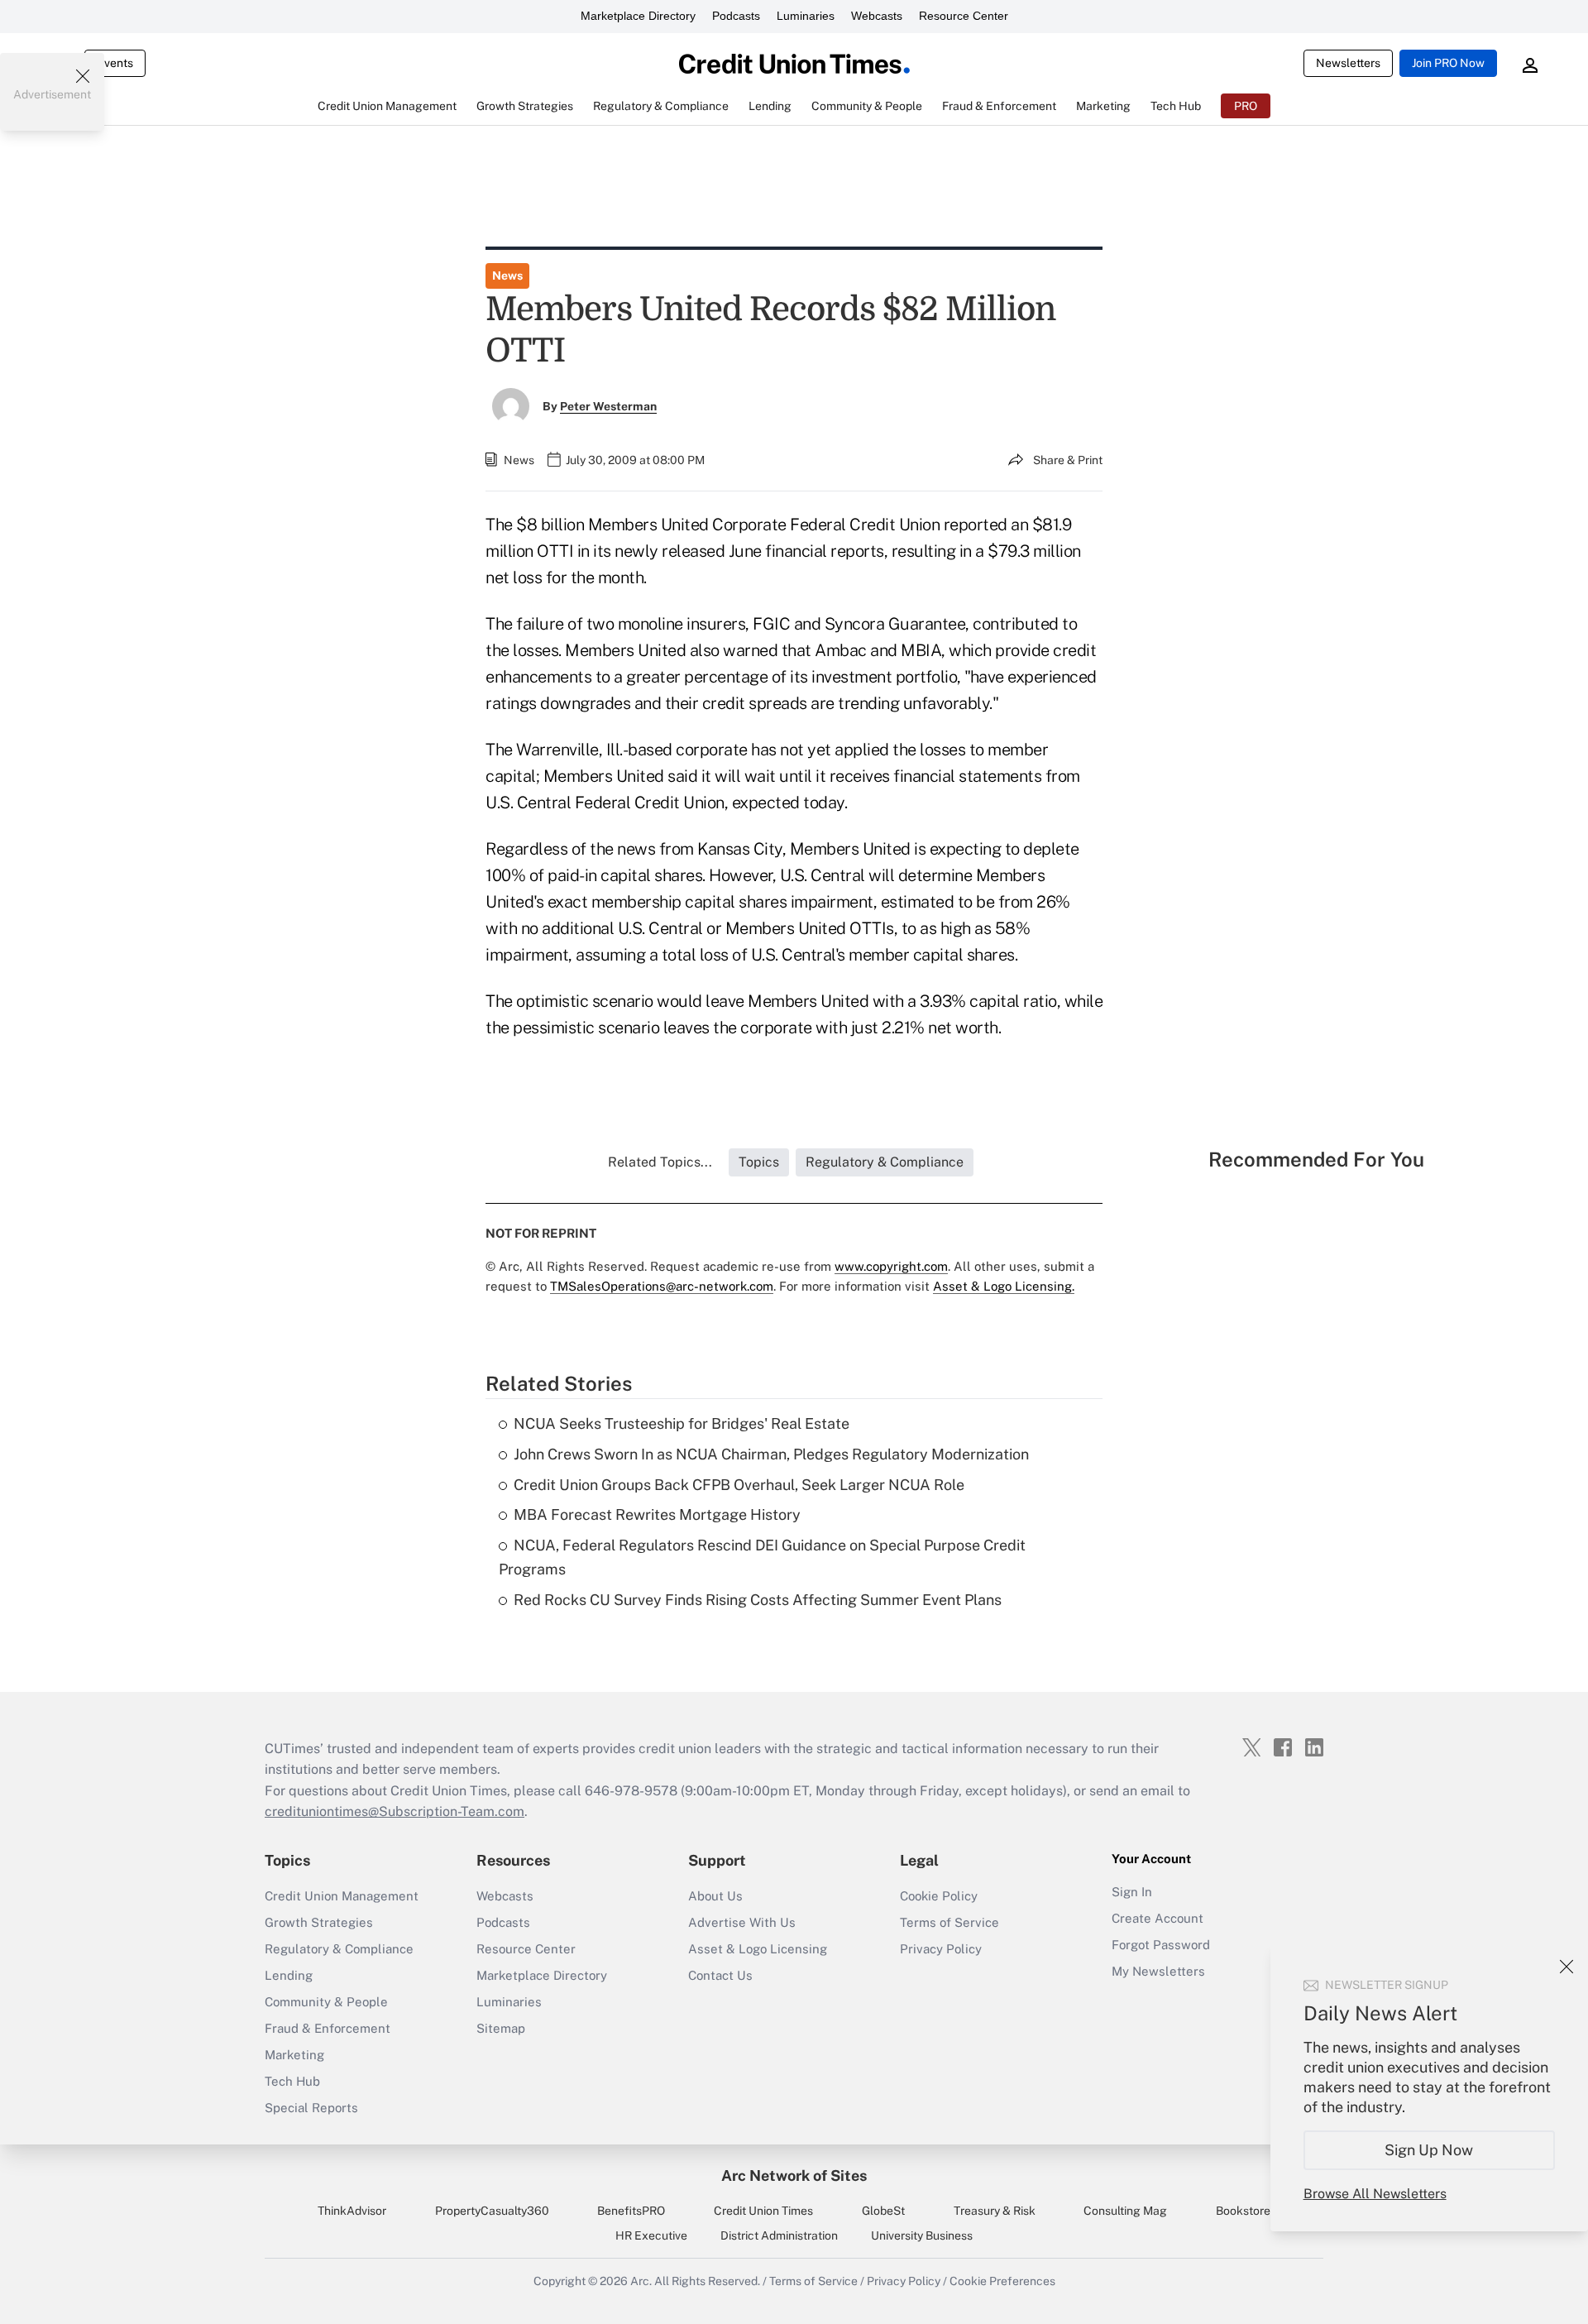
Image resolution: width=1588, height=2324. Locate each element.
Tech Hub (292, 2081)
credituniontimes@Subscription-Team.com (395, 1811)
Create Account (1158, 1918)
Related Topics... (660, 1162)
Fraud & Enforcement (328, 2028)
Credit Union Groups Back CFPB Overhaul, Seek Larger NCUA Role (739, 1485)
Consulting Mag (1125, 2211)
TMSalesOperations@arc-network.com (662, 1286)
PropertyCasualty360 (492, 2211)
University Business (922, 2235)
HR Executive (651, 2235)
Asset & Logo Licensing (758, 1949)
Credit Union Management (342, 1896)
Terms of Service (949, 1922)
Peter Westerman (608, 406)
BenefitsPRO (631, 2211)
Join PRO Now (1448, 63)
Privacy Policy (941, 1949)
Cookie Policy (939, 1896)
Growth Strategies (319, 1922)
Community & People (326, 2002)
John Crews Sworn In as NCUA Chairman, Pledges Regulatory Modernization (771, 1454)
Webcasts (877, 16)
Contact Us (720, 1975)
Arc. (641, 2281)
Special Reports (311, 2108)
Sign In (1132, 1892)
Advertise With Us (742, 1922)
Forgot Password (1161, 1945)
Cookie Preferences (1002, 2281)
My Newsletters (1158, 1971)
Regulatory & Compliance (339, 1949)
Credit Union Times (763, 2211)
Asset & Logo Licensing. (1004, 1286)
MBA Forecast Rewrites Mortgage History (657, 1514)
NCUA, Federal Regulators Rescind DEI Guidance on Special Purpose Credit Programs (762, 1557)
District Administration (779, 2235)
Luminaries (806, 16)
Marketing (294, 2055)
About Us (715, 1896)
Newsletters (1348, 63)
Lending (289, 1975)
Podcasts (736, 16)
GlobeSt (883, 2211)
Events (115, 63)
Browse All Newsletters (1375, 2194)
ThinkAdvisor (352, 2211)
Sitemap (501, 2028)
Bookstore (1243, 2211)
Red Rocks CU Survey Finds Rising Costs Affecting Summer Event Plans (758, 1600)
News (507, 276)
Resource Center (964, 16)
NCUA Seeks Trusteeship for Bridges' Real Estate (682, 1423)
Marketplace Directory (638, 16)
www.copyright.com (891, 1266)
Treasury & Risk (995, 2211)
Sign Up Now (1430, 2150)
